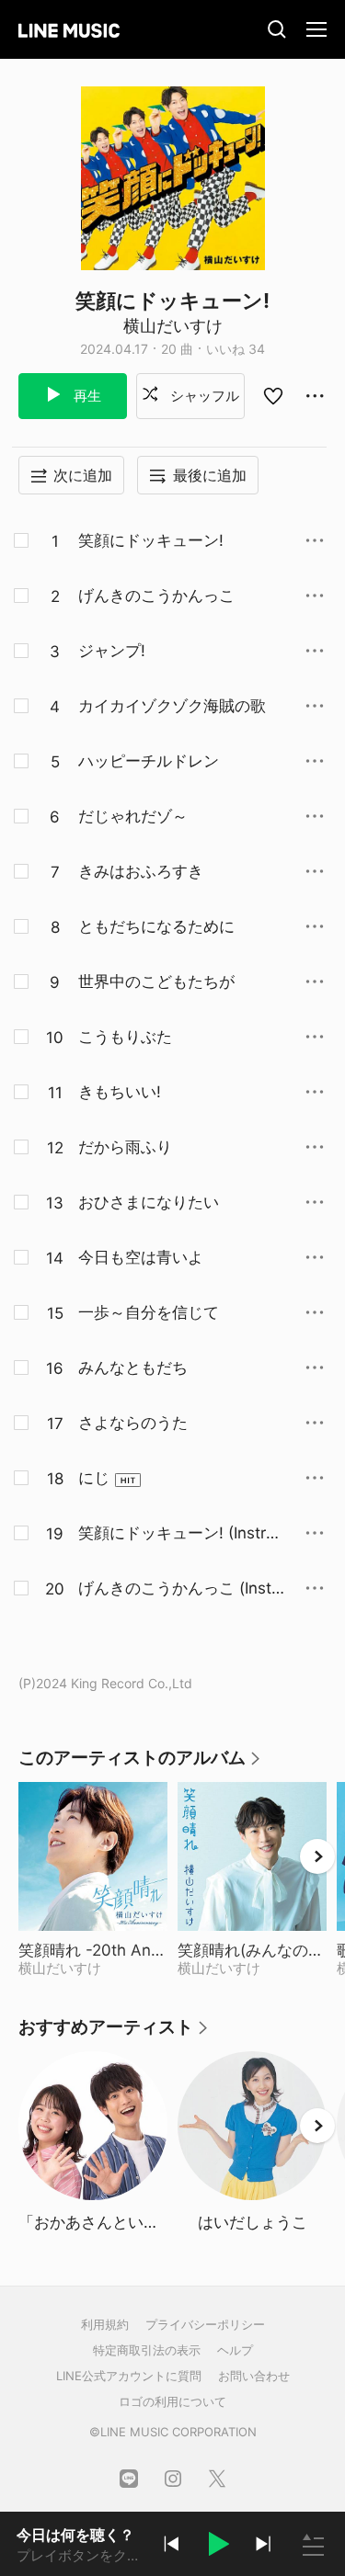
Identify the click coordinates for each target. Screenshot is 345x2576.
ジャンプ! (112, 651)
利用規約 (105, 2324)
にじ (94, 1478)
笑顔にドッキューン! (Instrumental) (177, 1534)
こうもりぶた (125, 1037)
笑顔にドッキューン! (151, 540)
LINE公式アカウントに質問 (129, 2376)
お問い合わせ (254, 2376)
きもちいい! (120, 1092)
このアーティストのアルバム (140, 1764)
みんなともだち (133, 1367)
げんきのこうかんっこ (156, 596)
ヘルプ (235, 2350)
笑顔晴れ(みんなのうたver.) (252, 1950)
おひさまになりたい (149, 1202)
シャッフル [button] (203, 396)
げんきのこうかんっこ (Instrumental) (178, 1589)
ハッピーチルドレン (149, 761)
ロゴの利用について (172, 2401)
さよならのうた (133, 1423)
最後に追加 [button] (210, 475)
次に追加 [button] (83, 475)
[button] (217, 2547)
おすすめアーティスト (114, 2033)
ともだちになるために (156, 926)
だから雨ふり (125, 1147)
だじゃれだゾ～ (133, 816)
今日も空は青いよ (141, 1257)
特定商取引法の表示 (147, 2350)
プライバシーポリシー (205, 2324)
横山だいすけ (173, 326)
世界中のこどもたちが (156, 982)
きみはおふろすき (141, 871)
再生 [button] (86, 396)
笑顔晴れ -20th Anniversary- (93, 1950)
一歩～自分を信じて (149, 1312)
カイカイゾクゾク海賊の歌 (172, 706)
